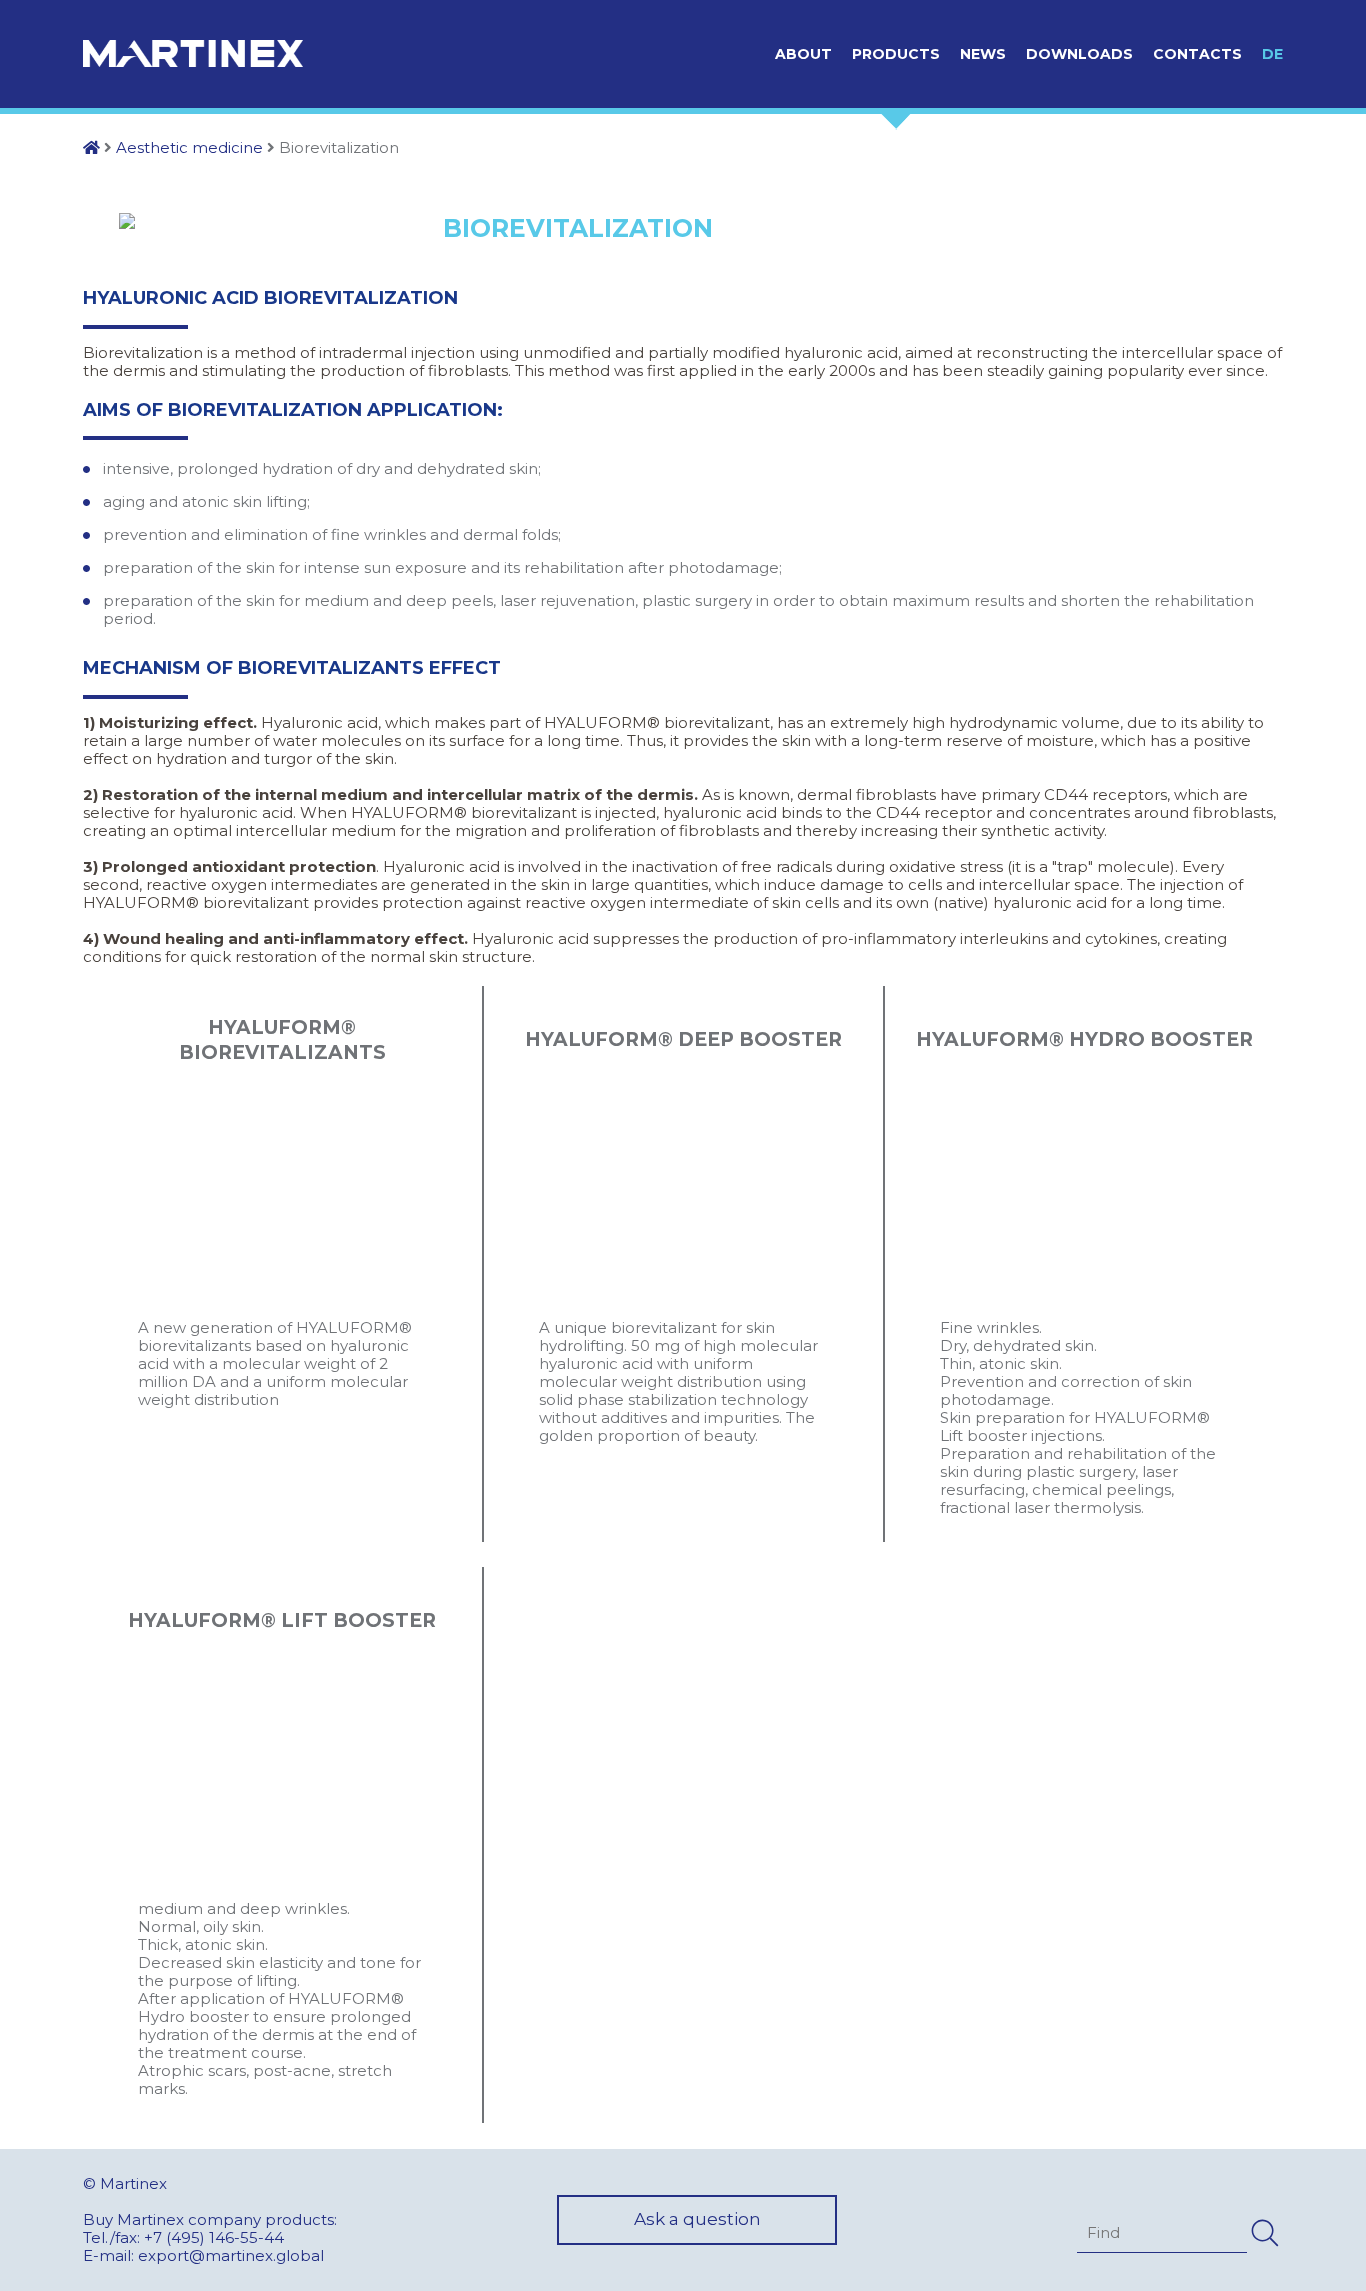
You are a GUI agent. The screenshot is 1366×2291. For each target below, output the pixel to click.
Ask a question (697, 2219)
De (1272, 54)
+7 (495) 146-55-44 (214, 2237)
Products (896, 54)
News (983, 54)
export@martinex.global (231, 2255)
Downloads (1079, 54)
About (803, 54)
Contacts (1197, 54)
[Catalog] (91, 147)
